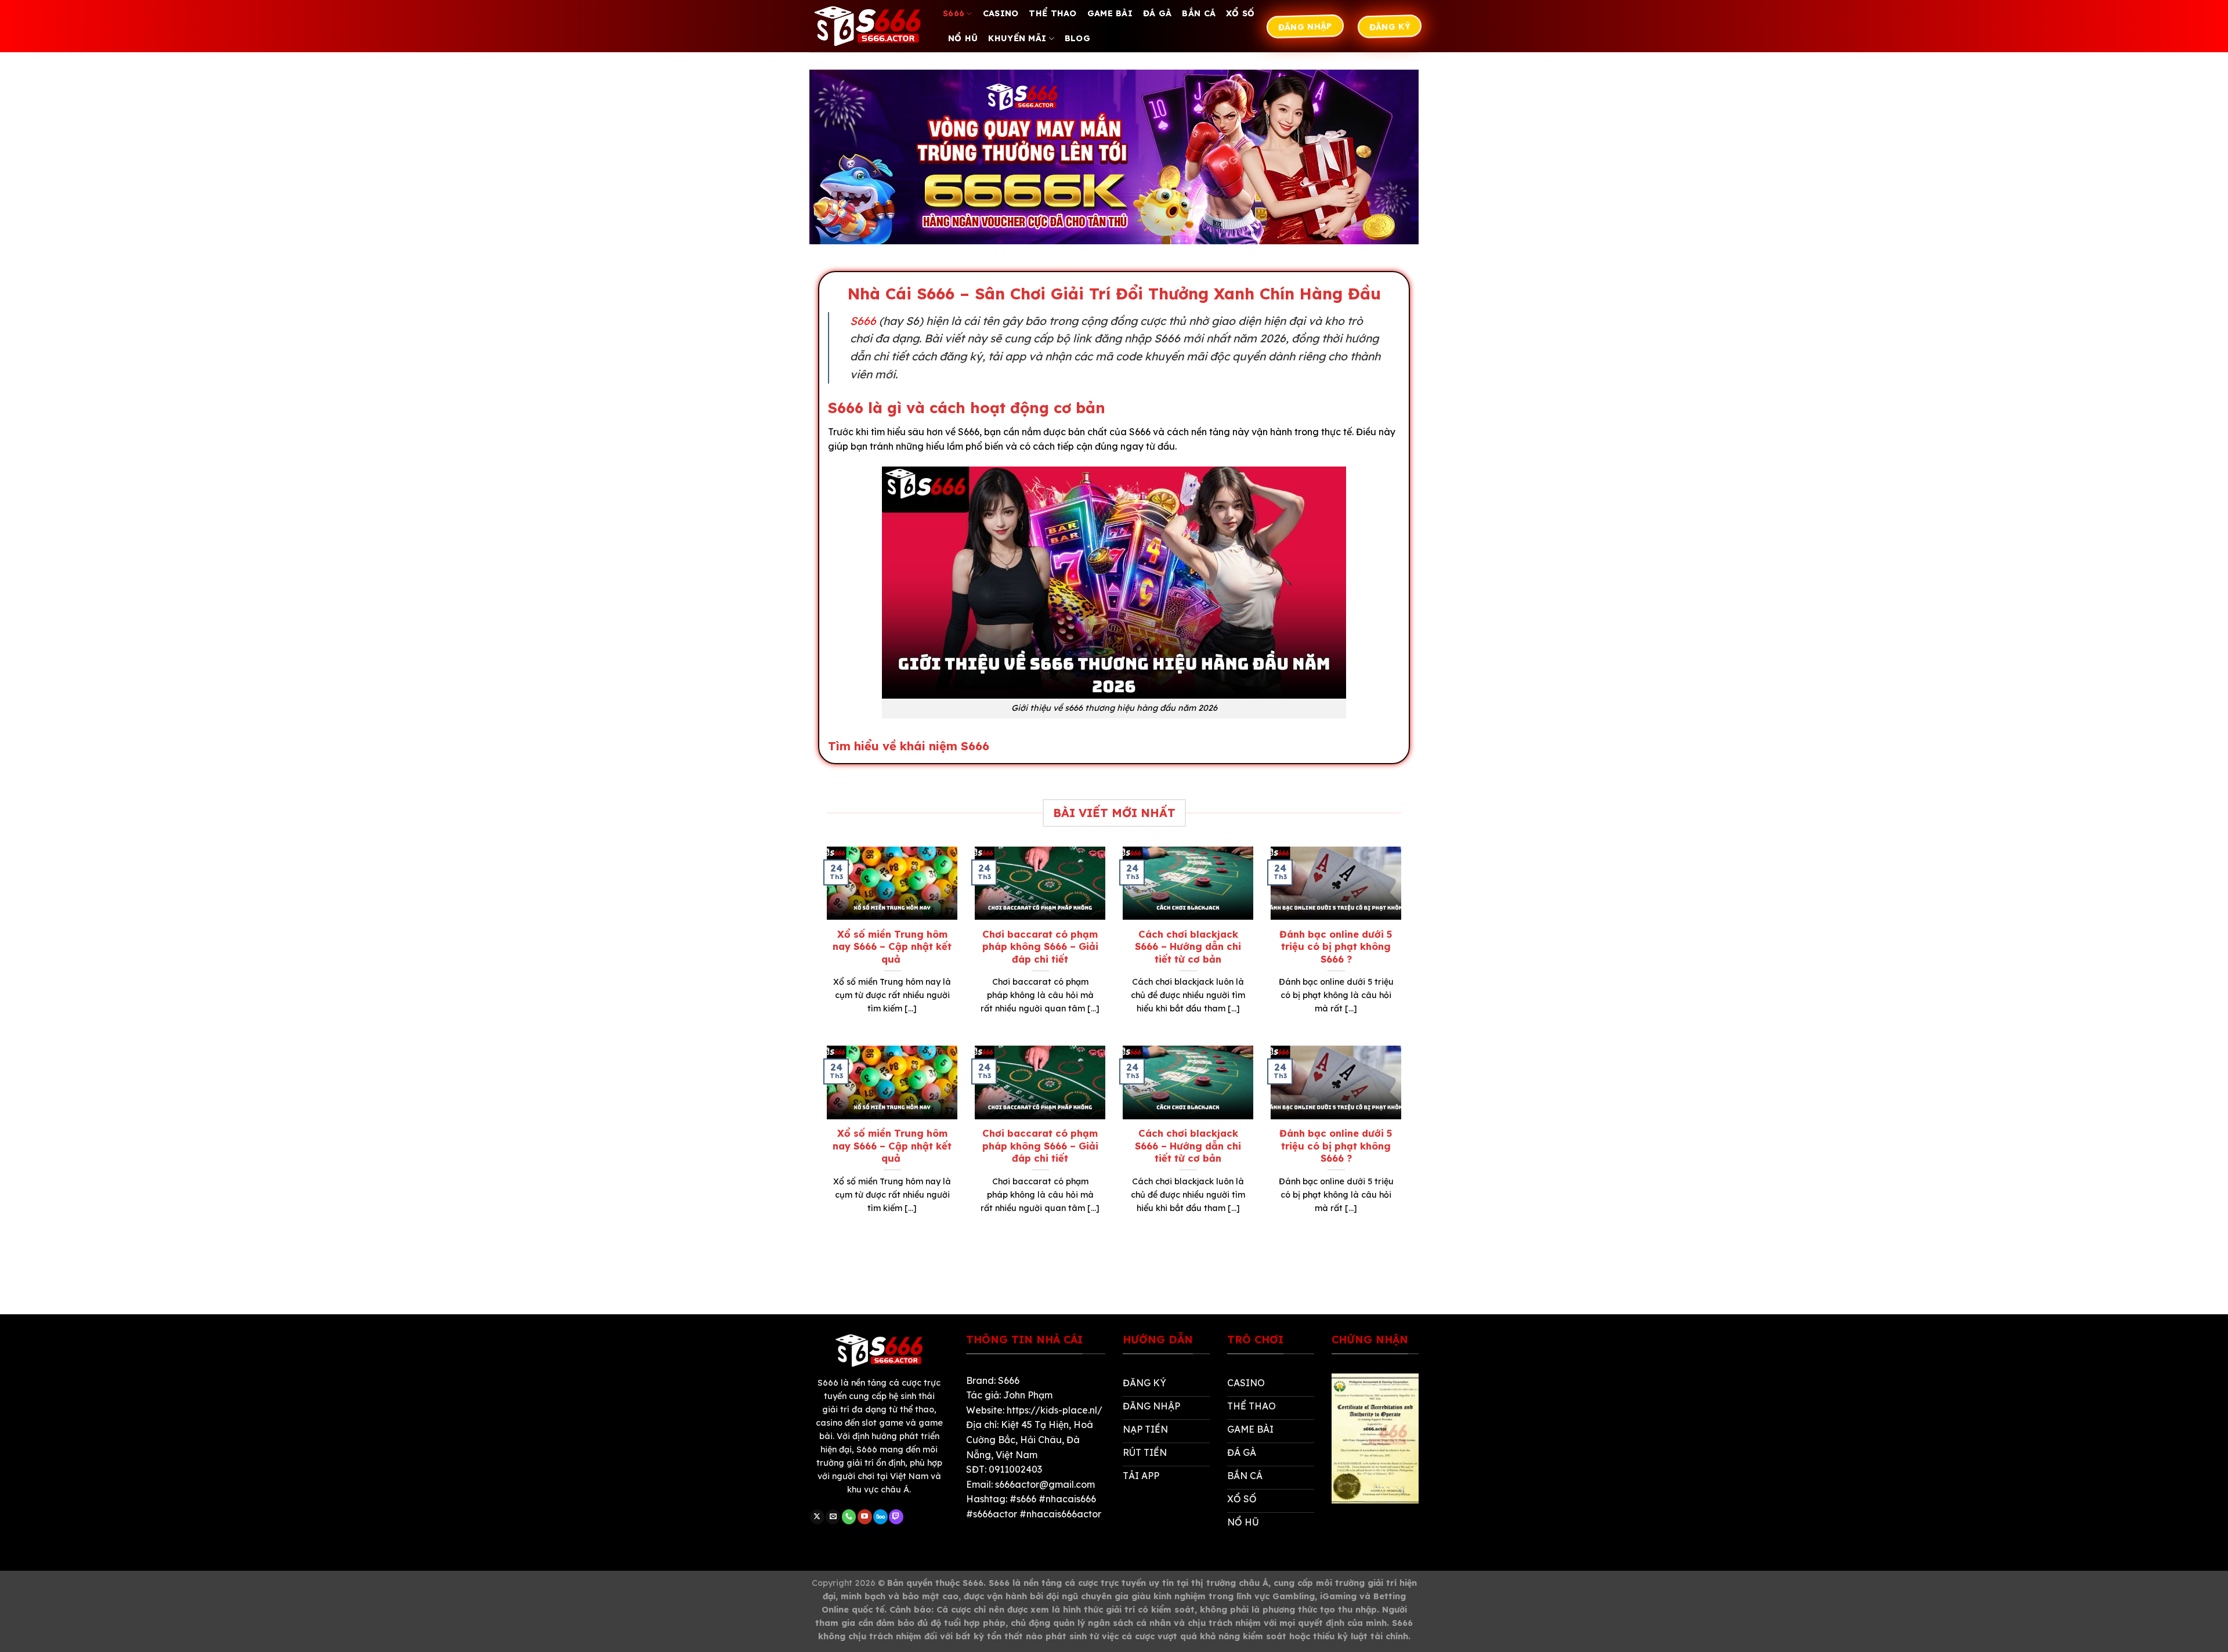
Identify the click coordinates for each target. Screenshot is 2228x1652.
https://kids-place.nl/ (1055, 1410)
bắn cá (1199, 13)
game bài (1110, 13)
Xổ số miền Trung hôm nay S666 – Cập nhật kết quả (892, 946)
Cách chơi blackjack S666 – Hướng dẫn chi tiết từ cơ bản (1188, 946)
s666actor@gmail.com (1045, 1484)
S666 (954, 13)
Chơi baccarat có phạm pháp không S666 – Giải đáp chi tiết (1040, 946)
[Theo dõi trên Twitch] (896, 1517)
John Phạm (1028, 1395)
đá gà (1157, 13)
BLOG (1077, 38)
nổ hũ (963, 38)
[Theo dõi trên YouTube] (865, 1517)
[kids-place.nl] (867, 26)
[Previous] (824, 945)
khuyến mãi (1017, 38)
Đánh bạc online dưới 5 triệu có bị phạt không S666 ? (1336, 946)
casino (1001, 13)
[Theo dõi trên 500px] (880, 1517)
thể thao (1052, 13)
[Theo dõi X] (817, 1517)
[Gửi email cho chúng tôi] (833, 1517)
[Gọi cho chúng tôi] (849, 1517)
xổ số (1240, 13)
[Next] (1404, 945)
